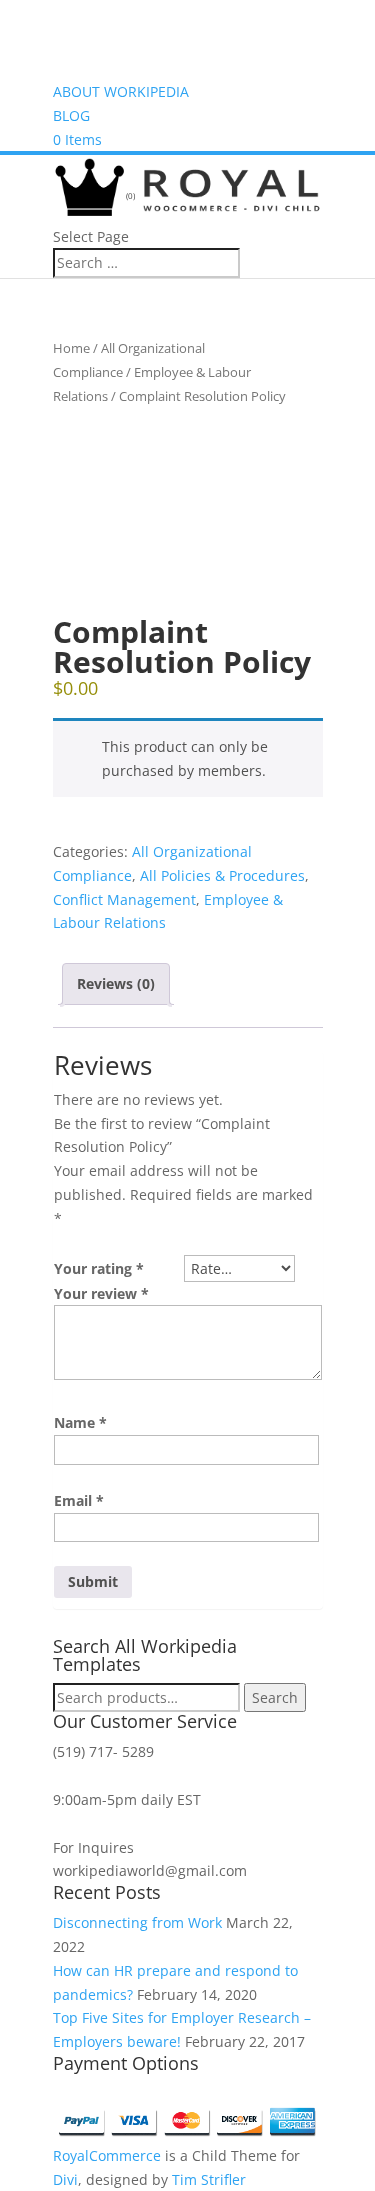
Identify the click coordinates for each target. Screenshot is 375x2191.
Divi (65, 2179)
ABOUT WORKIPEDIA (121, 91)
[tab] (116, 984)
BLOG (71, 115)
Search (275, 1697)
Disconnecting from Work (137, 1922)
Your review (101, 1293)
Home (71, 348)
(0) (129, 195)
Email (79, 1500)
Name (80, 1422)
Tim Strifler (209, 2179)
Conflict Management (124, 899)
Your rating (99, 1268)
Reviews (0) (116, 983)
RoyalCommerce (107, 2155)
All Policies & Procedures (222, 875)
